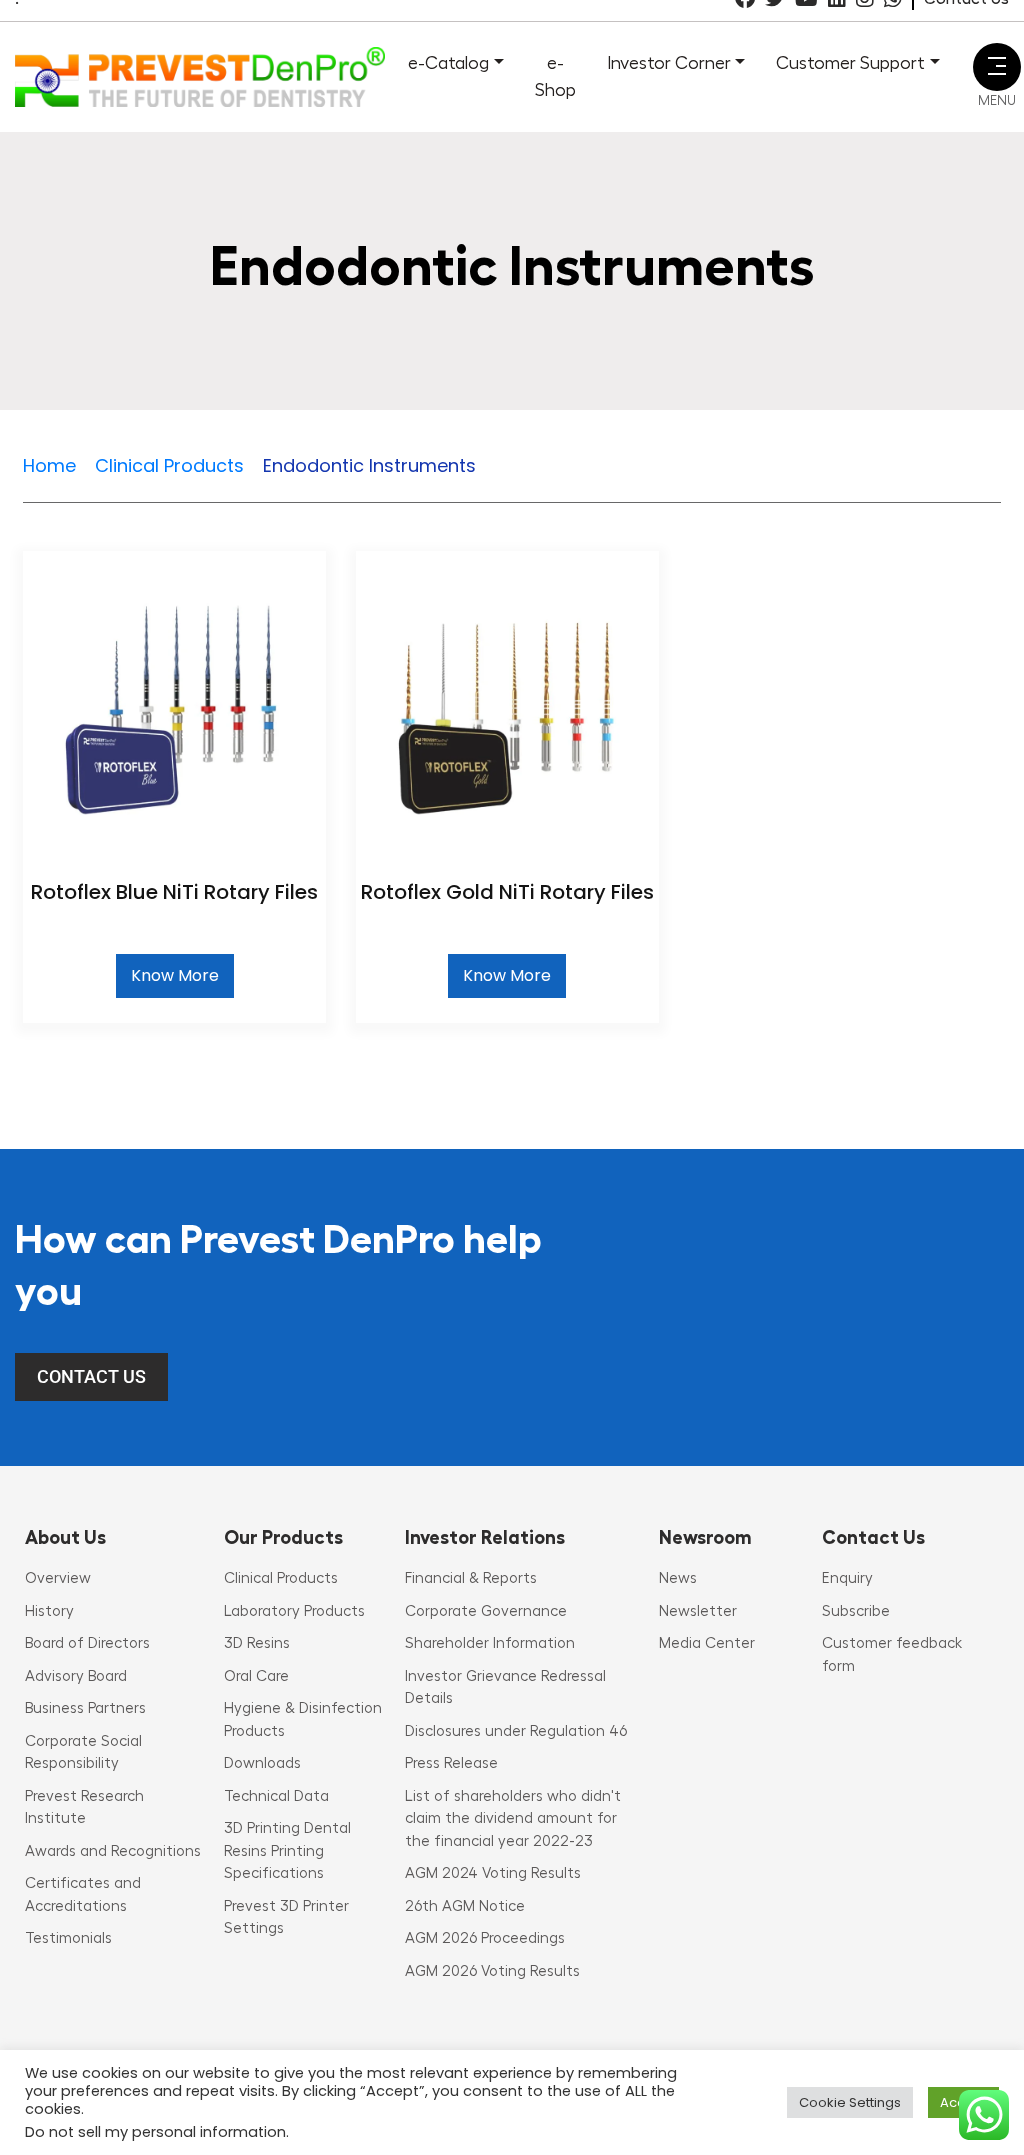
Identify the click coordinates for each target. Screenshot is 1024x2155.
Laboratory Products (294, 1611)
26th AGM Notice (465, 1906)
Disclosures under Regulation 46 (516, 1731)
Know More (175, 975)
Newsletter (698, 1611)
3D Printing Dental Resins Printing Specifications (287, 1851)
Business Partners (85, 1708)
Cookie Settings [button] (850, 2102)
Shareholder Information (490, 1643)
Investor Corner (669, 63)
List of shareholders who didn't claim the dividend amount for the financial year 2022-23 (513, 1819)
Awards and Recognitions (113, 1851)
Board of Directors (87, 1643)
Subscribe (856, 1611)
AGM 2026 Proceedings (485, 1938)
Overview (58, 1578)
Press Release (451, 1763)
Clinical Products (281, 1578)
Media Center (707, 1643)
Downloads (262, 1763)
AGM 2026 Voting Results (492, 1971)
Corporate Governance (486, 1611)
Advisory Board (76, 1676)
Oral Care (256, 1676)
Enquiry (847, 1578)
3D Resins (257, 1643)
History (49, 1611)
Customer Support (850, 63)
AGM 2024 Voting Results (493, 1873)
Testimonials (68, 1938)
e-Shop (555, 76)
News (678, 1578)
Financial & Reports (471, 1578)
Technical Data (276, 1796)
